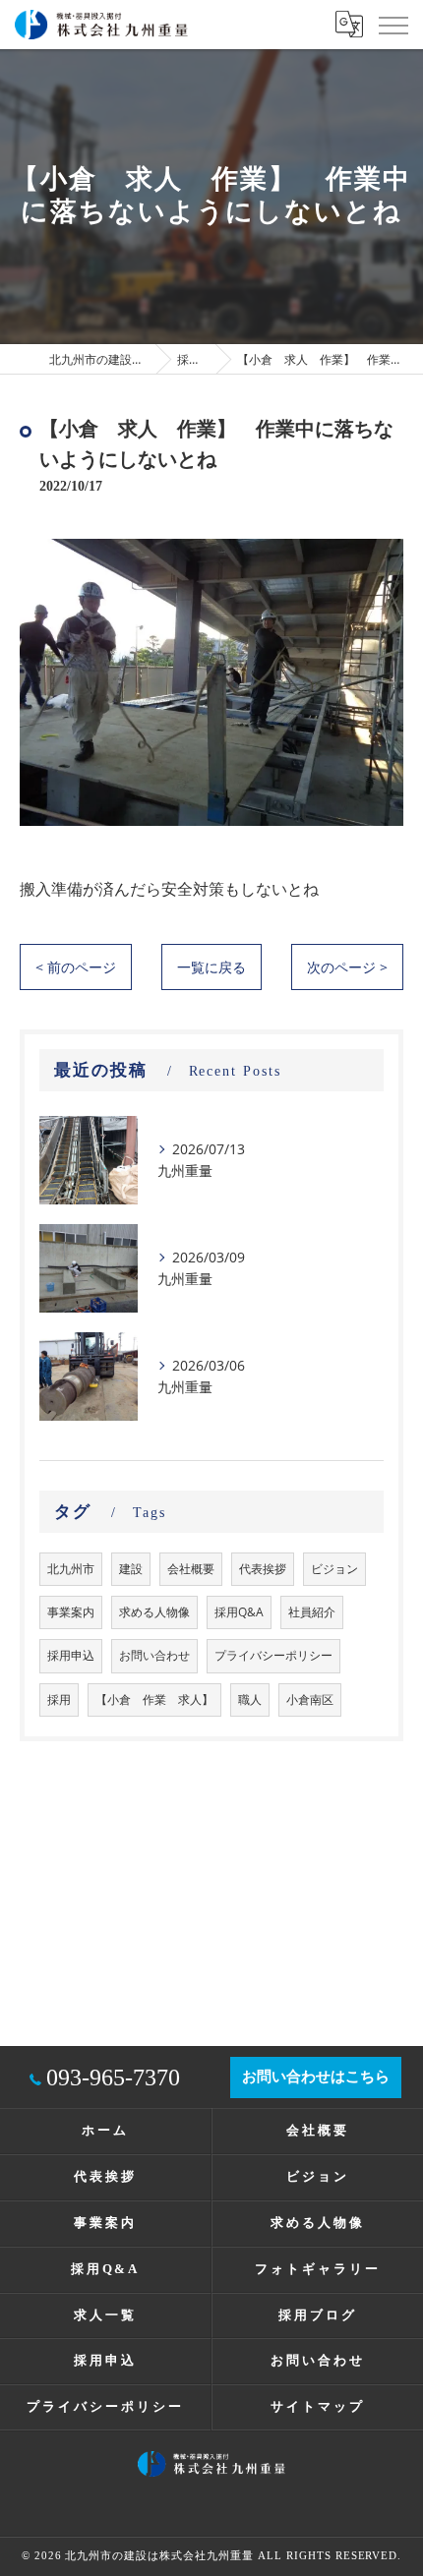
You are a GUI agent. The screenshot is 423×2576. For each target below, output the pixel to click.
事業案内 (71, 1612)
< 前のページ (76, 967)
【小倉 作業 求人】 (154, 1699)
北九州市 (71, 1569)
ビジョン (334, 1569)
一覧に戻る (211, 967)
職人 (250, 1699)
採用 (59, 1699)
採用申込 (71, 1655)
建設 (131, 1569)
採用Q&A (239, 1612)
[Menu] (393, 24)
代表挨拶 (263, 1569)
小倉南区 (310, 1699)
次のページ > (347, 967)
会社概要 (191, 1569)
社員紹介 (312, 1612)
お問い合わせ (154, 1655)
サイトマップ (317, 2406)
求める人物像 (154, 1612)
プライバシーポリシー (273, 1655)
